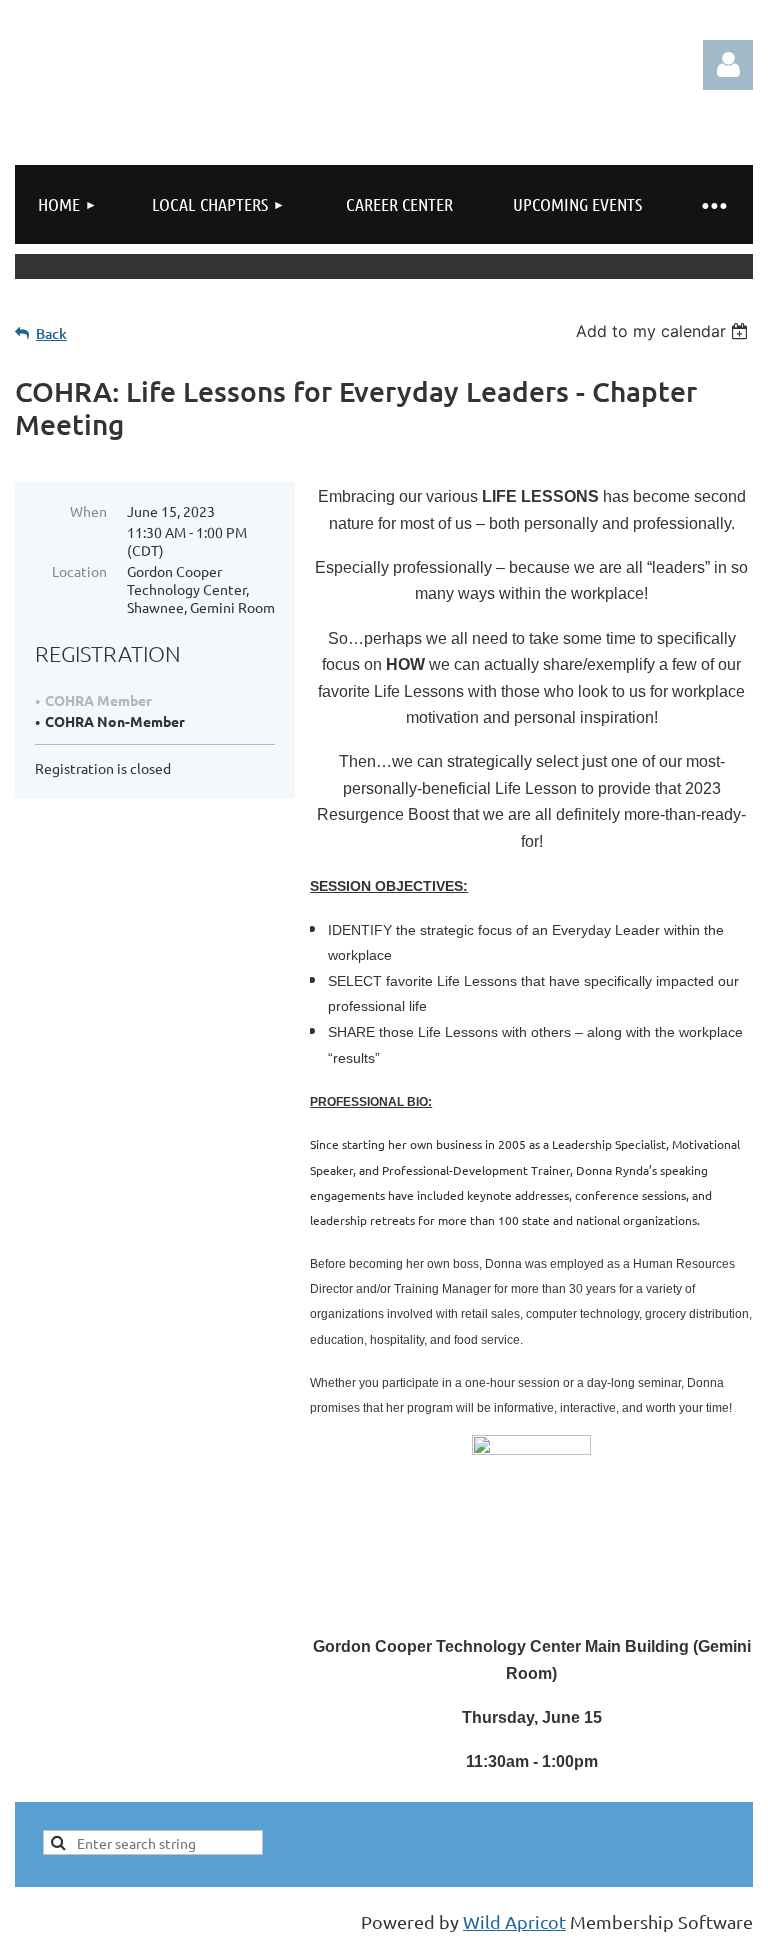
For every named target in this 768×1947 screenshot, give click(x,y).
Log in (728, 65)
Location (79, 571)
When (88, 511)
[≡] (713, 204)
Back (51, 333)
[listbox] (664, 331)
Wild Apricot (514, 1921)
